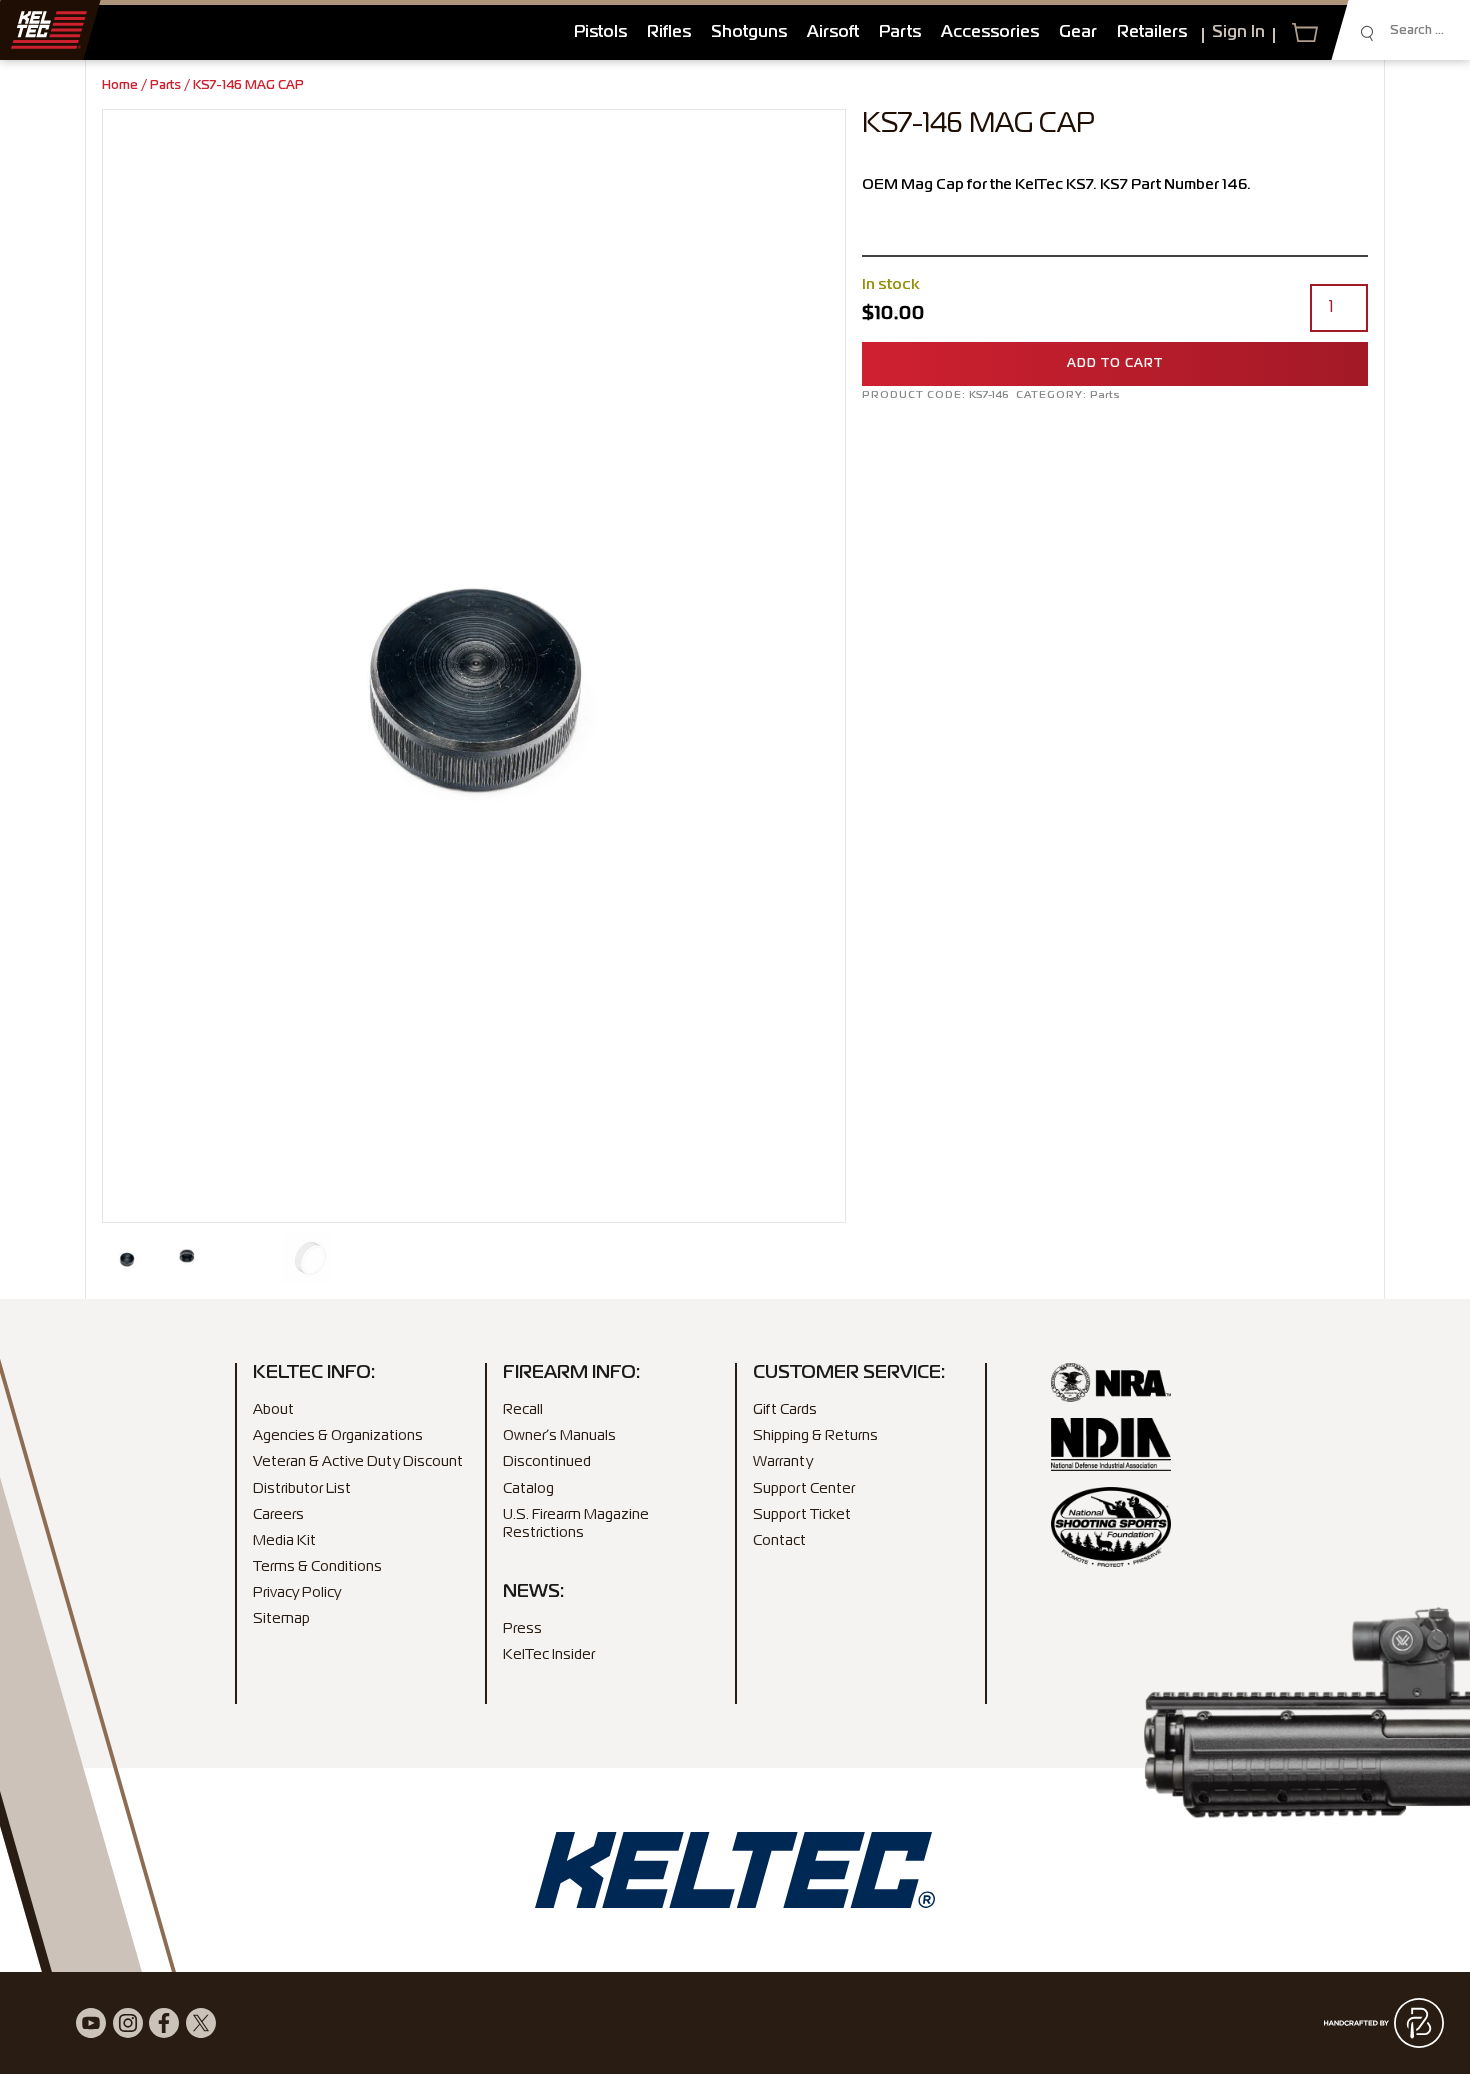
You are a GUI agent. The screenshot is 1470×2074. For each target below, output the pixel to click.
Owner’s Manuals (559, 1436)
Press (522, 1629)
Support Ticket (802, 1515)
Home (120, 86)
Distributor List (302, 1489)
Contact (779, 1541)
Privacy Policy (297, 1593)
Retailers (1152, 33)
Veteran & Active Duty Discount (358, 1462)
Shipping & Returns (815, 1436)
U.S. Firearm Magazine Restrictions (576, 1524)
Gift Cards (785, 1410)
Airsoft (833, 33)
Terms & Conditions (317, 1567)
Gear (1078, 33)
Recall (523, 1410)
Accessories (990, 33)
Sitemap (281, 1619)
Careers (278, 1515)
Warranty (783, 1462)
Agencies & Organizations (338, 1436)
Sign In (1238, 33)
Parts (900, 33)
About (273, 1410)
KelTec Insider (549, 1655)
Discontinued (547, 1462)
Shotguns (749, 33)
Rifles (669, 33)
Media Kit (284, 1541)
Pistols (600, 33)
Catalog (528, 1489)
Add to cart (1115, 364)
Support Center (804, 1489)
